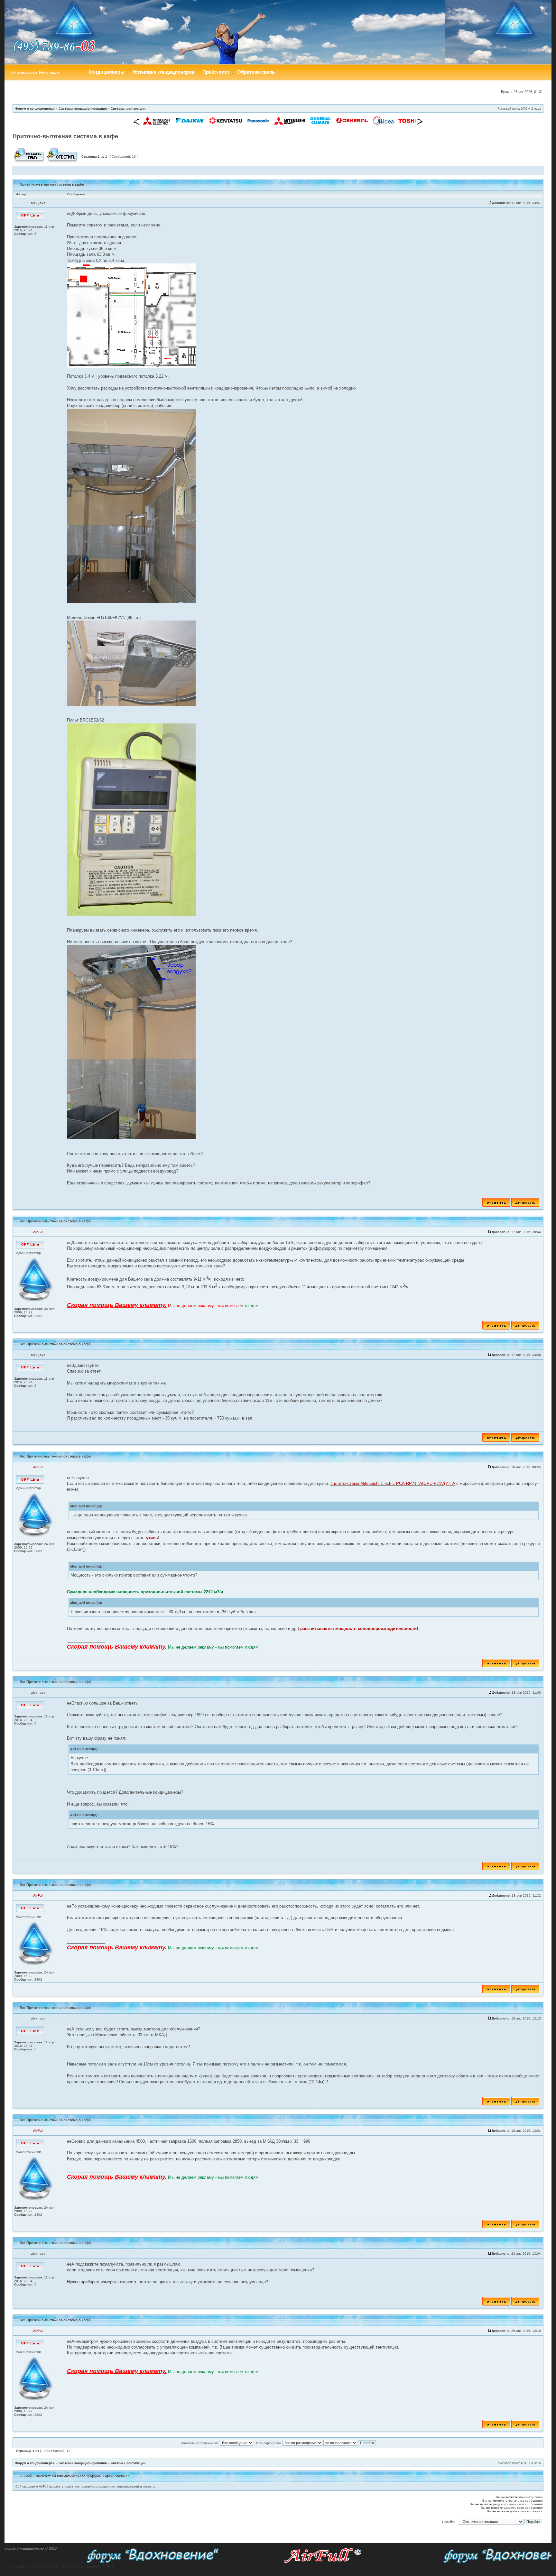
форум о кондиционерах (24, 2548)
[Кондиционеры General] (352, 124)
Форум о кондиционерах (35, 109)
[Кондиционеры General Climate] (320, 124)
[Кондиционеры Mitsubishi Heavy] (289, 124)
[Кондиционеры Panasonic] (258, 124)
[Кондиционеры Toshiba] (412, 124)
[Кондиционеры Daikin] (190, 124)
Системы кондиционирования (83, 109)
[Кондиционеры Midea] (383, 124)
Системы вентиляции (128, 109)
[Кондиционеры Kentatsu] (226, 124)
